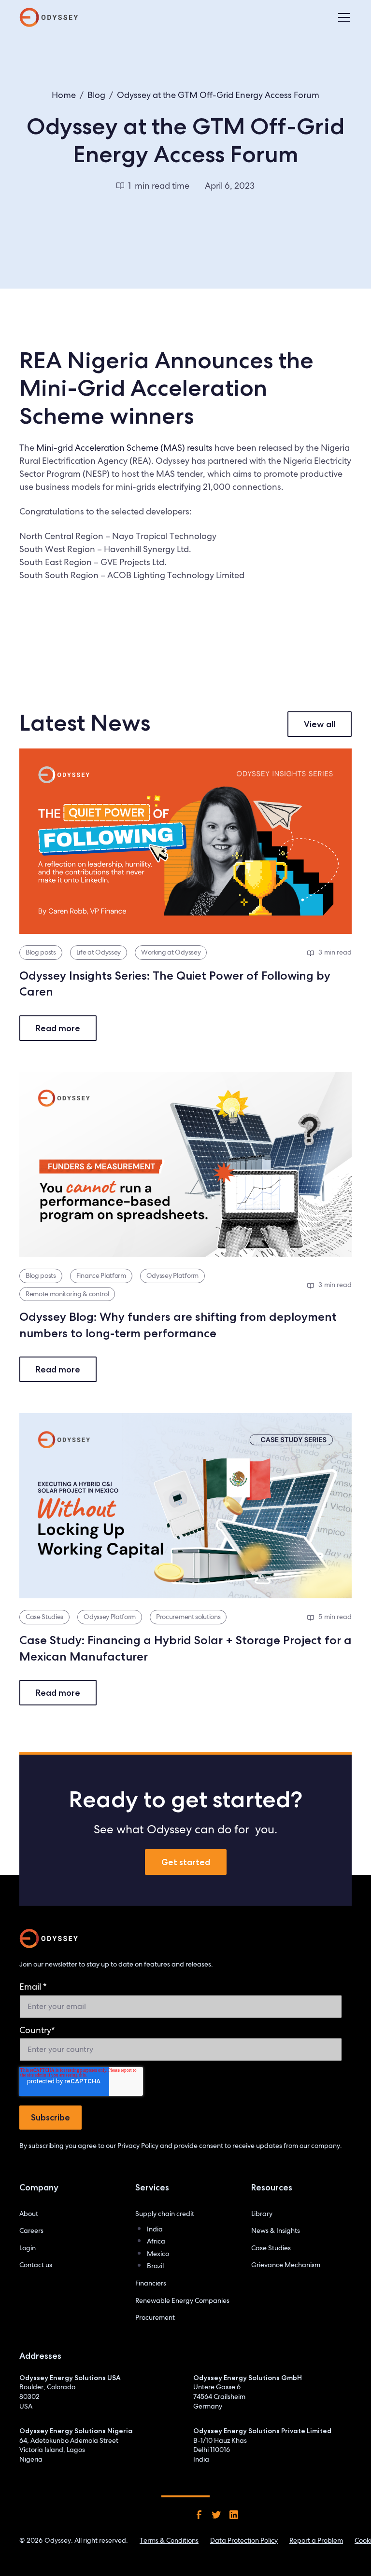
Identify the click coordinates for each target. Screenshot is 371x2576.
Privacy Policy (138, 2146)
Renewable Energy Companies (182, 2300)
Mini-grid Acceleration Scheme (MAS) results (124, 448)
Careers (31, 2230)
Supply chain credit (165, 2214)
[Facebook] (199, 2515)
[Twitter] (216, 2515)
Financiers (151, 2283)
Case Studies (271, 2248)
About (29, 2214)
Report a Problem (316, 2540)
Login (28, 2248)
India (155, 2229)
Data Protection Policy (244, 2540)
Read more (58, 1028)
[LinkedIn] (234, 2515)
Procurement (155, 2317)
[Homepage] (49, 1939)
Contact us (36, 2265)
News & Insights (276, 2230)
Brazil (155, 2266)
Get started (186, 1862)
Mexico (158, 2254)
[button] (342, 17)
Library (262, 2214)
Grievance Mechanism (286, 2265)
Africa (156, 2241)
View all (320, 724)
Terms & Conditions (169, 2540)
